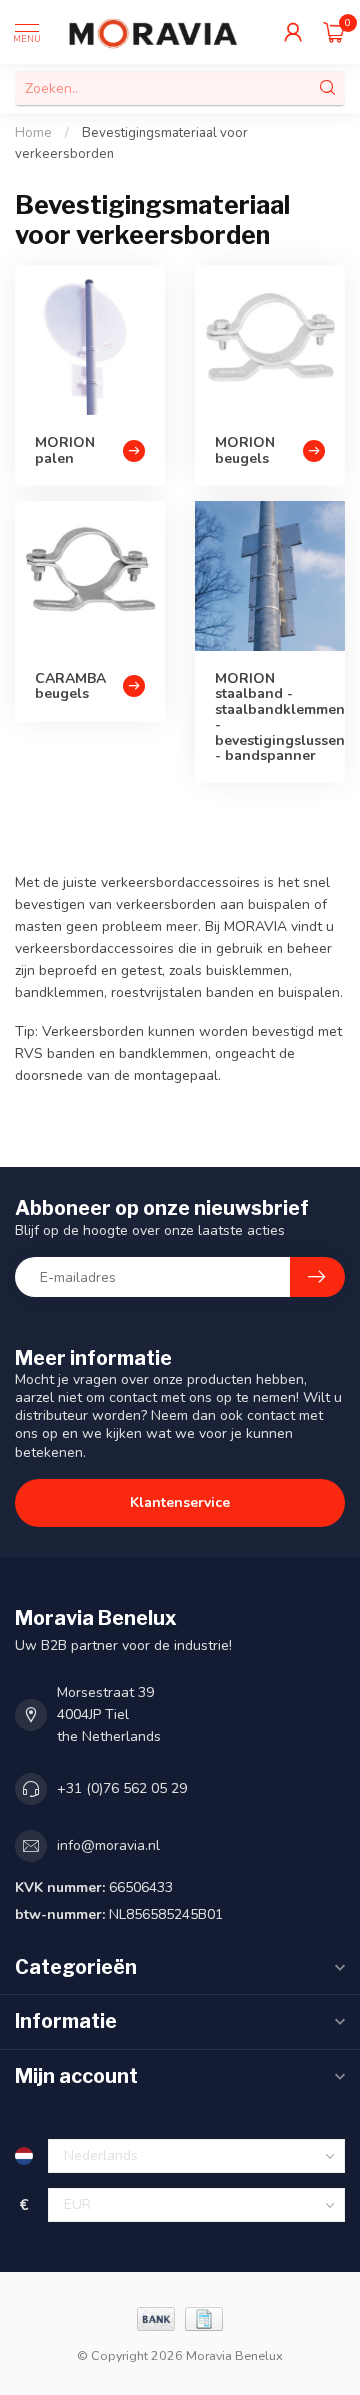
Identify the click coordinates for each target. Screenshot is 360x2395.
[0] (334, 32)
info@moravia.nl (108, 1845)
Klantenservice (180, 1502)
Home (33, 133)
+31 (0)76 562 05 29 (122, 1788)
